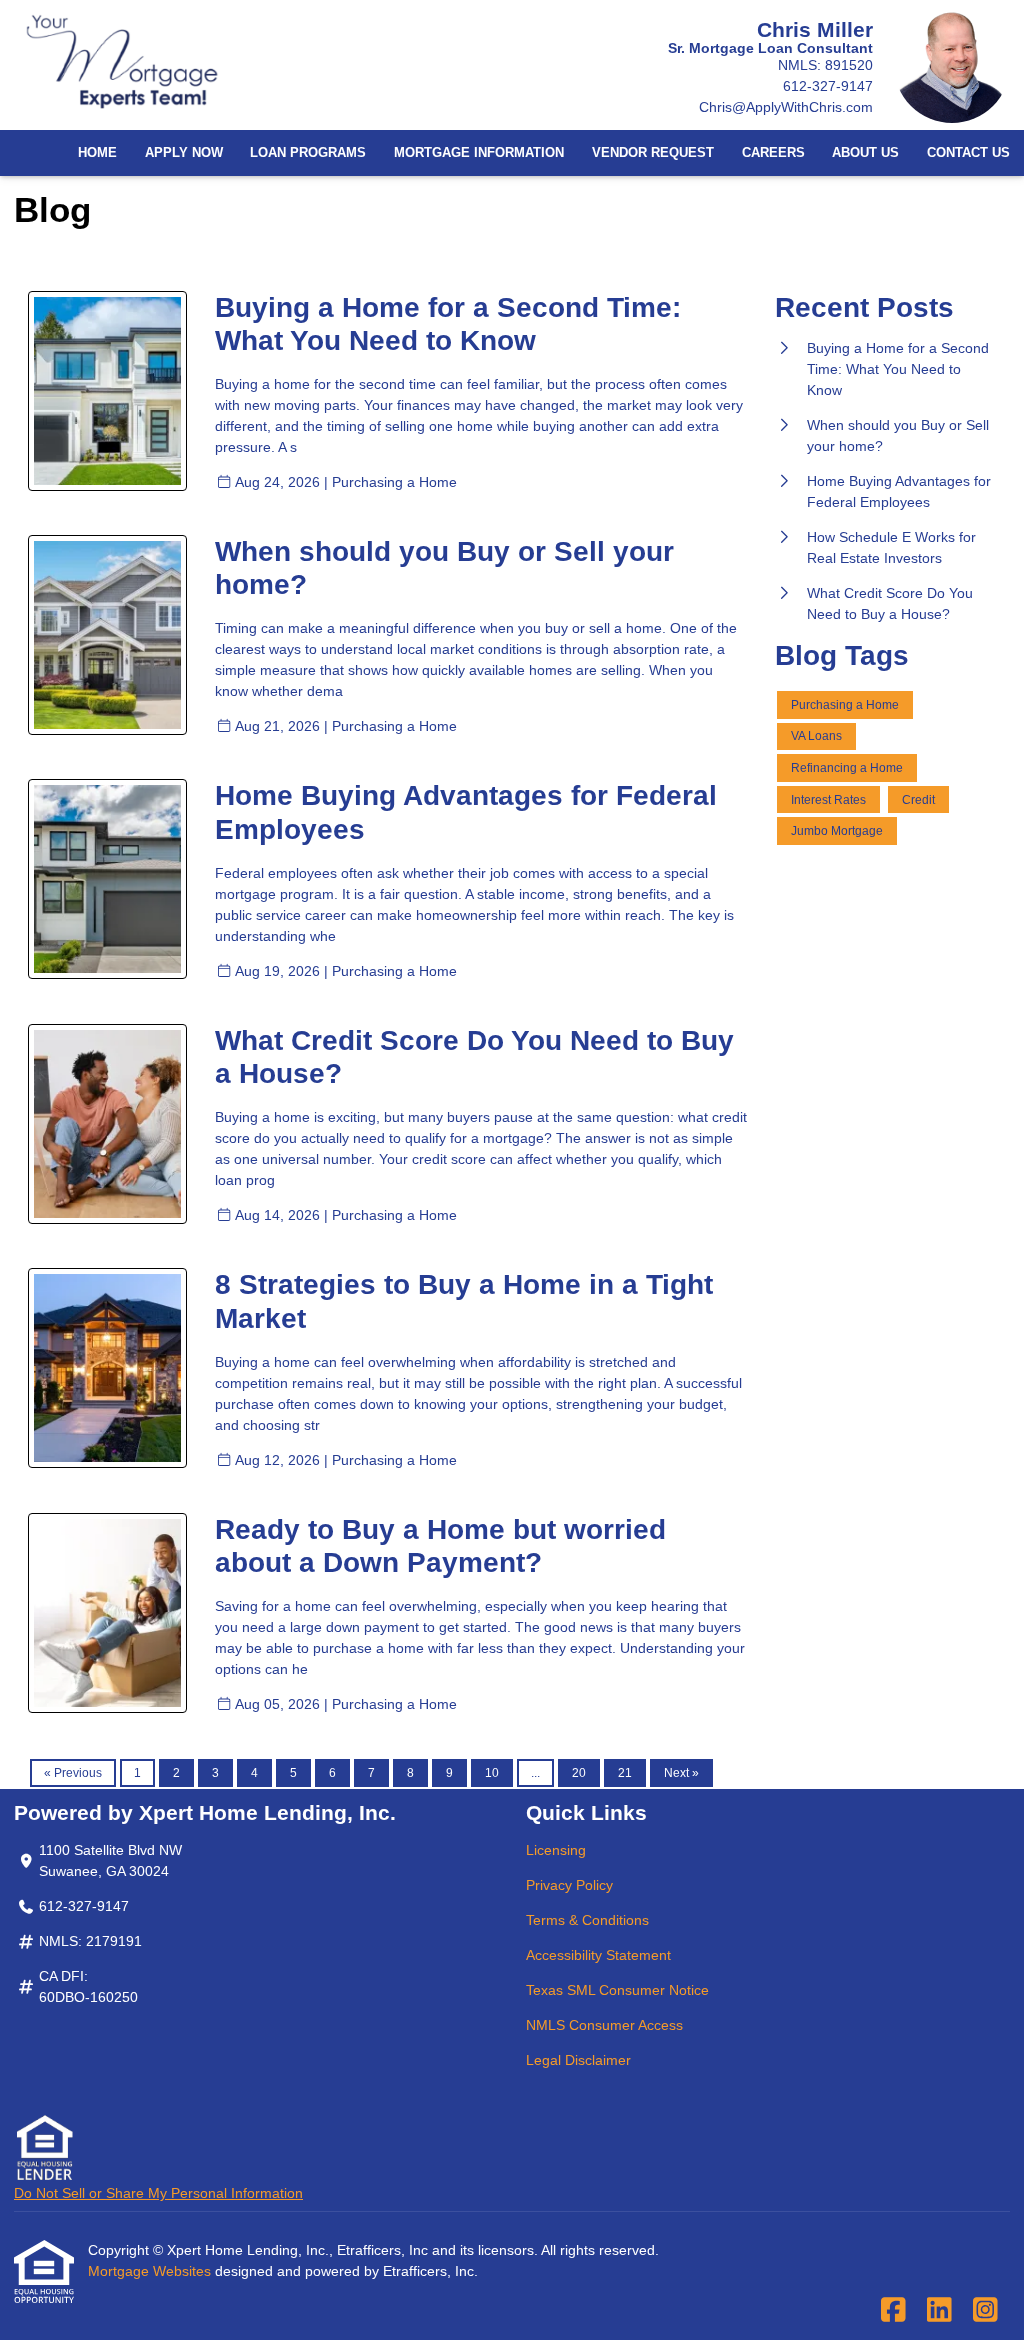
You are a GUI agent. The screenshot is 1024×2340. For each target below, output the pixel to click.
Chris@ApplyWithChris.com (786, 107)
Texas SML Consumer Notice (617, 1990)
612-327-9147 (828, 86)
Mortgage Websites (151, 2271)
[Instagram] (985, 2311)
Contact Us (968, 153)
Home (97, 153)
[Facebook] (893, 2311)
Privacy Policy (569, 1885)
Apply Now (184, 153)
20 (579, 1773)
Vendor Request (653, 153)
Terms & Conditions (587, 1920)
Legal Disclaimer (578, 2060)
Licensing (556, 1850)
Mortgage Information (479, 153)
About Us (865, 153)
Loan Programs (308, 153)
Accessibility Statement (598, 1955)
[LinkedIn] (939, 2311)
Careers (773, 153)
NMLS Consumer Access (604, 2025)
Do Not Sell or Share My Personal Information (158, 2193)
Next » (681, 1773)
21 (625, 1773)
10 (492, 1773)
